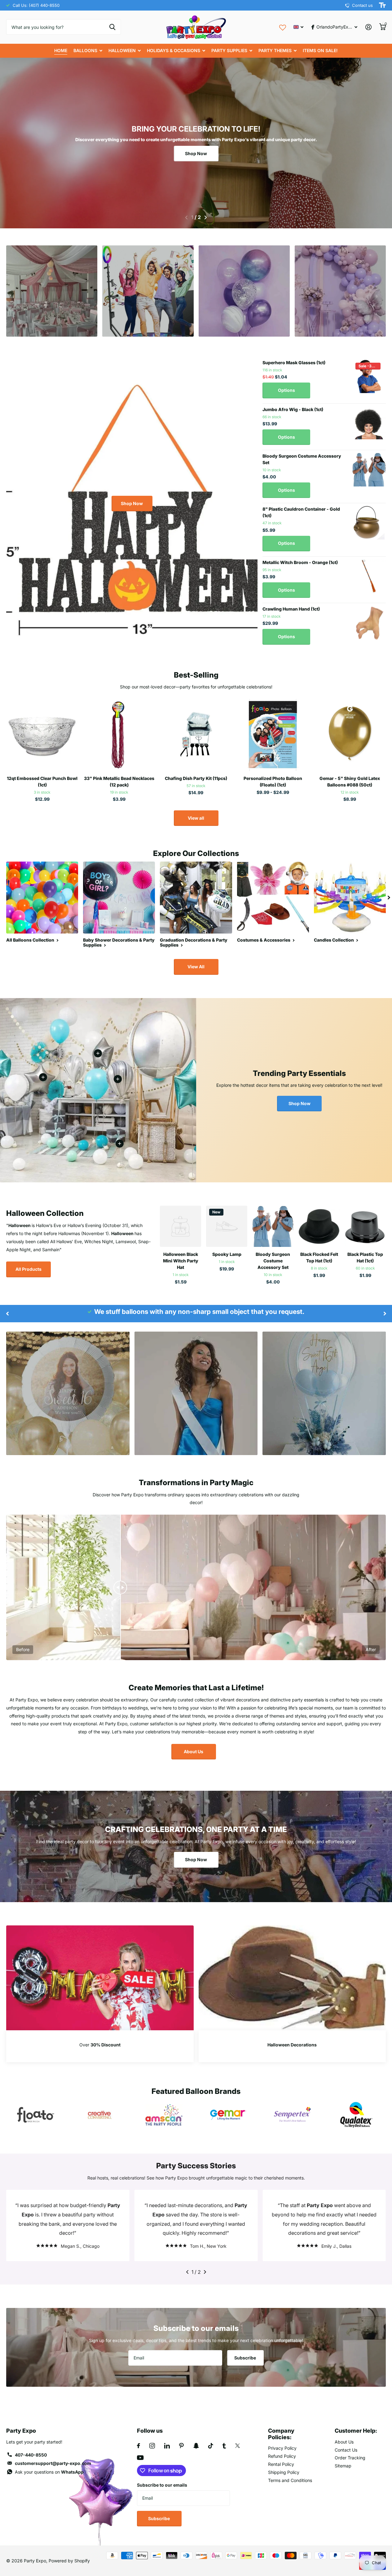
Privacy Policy (282, 2448)
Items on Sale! (320, 50)
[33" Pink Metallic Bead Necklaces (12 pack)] (119, 735)
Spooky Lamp (227, 1254)
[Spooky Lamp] (227, 1226)
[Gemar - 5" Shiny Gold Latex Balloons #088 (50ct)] (350, 735)
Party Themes (275, 50)
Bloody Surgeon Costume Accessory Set (302, 459)
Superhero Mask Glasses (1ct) (294, 363)
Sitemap (343, 2466)
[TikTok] (211, 2446)
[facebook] (139, 2446)
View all (196, 818)
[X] (238, 2446)
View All (196, 967)
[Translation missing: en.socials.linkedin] (167, 2446)
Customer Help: (356, 2431)
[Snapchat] (196, 2446)
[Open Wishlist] (283, 27)
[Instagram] (152, 2446)
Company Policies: (281, 2434)
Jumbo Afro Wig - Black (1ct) (293, 409)
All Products (29, 1269)
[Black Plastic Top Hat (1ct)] (365, 1226)
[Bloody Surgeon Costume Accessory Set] (369, 470)
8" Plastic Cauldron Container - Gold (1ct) (301, 512)
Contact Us (346, 2450)
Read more (118, 1079)
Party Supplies (229, 50)
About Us (194, 1752)
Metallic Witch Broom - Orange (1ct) (300, 562)
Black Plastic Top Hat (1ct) (365, 1257)
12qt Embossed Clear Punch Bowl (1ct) (42, 782)
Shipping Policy (284, 2472)
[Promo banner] (100, 2046)
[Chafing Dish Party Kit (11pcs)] (196, 735)
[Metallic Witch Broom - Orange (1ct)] (369, 576)
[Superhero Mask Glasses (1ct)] (369, 376)
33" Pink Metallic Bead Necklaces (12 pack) (119, 782)
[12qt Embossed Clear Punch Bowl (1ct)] (42, 735)
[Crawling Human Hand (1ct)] (369, 623)
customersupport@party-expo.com (53, 2463)
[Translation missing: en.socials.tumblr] (224, 2446)
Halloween (122, 50)
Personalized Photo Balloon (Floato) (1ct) (273, 782)
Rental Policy (281, 2464)
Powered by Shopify (69, 2561)
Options (286, 390)
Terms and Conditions (290, 2480)
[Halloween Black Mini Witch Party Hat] (181, 1226)
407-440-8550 (31, 2455)
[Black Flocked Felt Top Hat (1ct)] (319, 1226)
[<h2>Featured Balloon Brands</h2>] (36, 2115)
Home (61, 50)
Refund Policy (282, 2456)
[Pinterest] (181, 2446)
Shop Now (196, 153)
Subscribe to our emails (162, 2485)
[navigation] (186, 217)
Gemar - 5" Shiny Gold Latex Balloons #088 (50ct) (350, 782)
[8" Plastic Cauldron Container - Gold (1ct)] (369, 523)
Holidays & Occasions (174, 50)
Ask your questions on (49, 2472)
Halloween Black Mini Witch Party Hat (181, 1261)
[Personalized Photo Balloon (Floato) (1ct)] (273, 735)
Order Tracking (350, 2458)
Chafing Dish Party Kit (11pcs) (196, 778)
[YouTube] (140, 2458)
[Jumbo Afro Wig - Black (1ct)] (369, 423)
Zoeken (112, 27)
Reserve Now (52, 315)
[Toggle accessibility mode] (382, 5)
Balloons (85, 50)
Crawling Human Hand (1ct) (291, 609)
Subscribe (246, 2358)
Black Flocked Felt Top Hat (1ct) (319, 1257)
